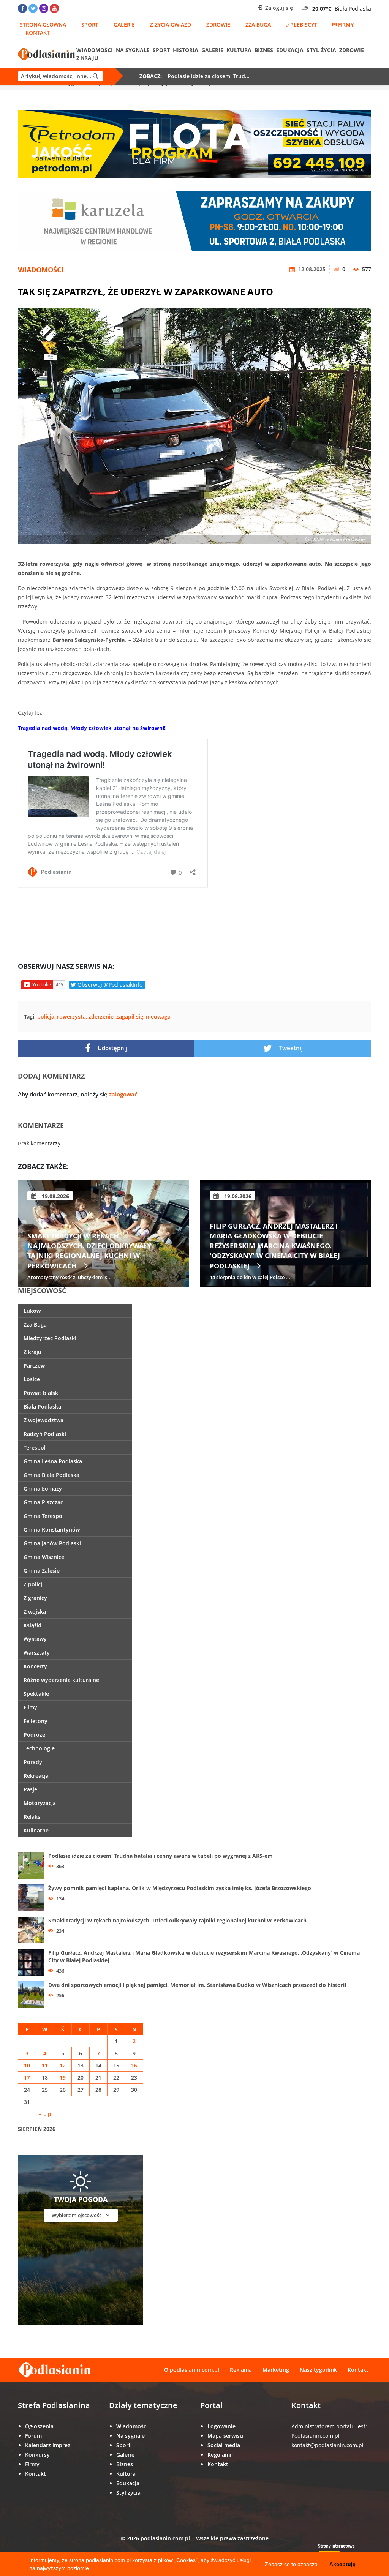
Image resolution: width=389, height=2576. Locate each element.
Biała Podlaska (42, 1406)
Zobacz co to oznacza (291, 2564)
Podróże (34, 1735)
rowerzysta (71, 1016)
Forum (33, 2436)
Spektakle (36, 1694)
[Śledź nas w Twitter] (33, 8)
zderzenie (101, 1016)
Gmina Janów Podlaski (52, 1543)
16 (134, 2065)
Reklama (241, 2370)
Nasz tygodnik (318, 2370)
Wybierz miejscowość (77, 2215)
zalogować (123, 1094)
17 (27, 2078)
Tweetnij (290, 1048)
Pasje (30, 1789)
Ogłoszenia (39, 2426)
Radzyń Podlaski (45, 1434)
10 (27, 2065)
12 (63, 2065)
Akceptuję (342, 2564)
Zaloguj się (278, 8)
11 (45, 2065)
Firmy (346, 24)
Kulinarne (36, 1830)
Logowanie (221, 2426)
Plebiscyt (304, 24)
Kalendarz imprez (48, 2445)
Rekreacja (36, 1776)
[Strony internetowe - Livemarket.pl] (343, 2552)
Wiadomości (95, 50)
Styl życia (321, 50)
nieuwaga (158, 1016)
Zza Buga (258, 24)
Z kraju (87, 58)
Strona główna (43, 24)
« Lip (45, 2114)
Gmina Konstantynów (52, 1530)
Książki (32, 1625)
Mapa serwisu (225, 2436)
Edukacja (290, 50)
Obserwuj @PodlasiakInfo (109, 985)
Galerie (124, 24)
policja (46, 1016)
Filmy (30, 1707)
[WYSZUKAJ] (61, 76)
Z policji (34, 1584)
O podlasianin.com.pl (192, 2370)
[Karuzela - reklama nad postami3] (194, 221)
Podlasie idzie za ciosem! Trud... (209, 76)
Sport (90, 24)
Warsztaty (37, 1653)
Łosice (32, 1379)
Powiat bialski (42, 1393)
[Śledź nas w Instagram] (44, 8)
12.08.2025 (311, 269)
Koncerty (35, 1666)
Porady (33, 1762)
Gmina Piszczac (43, 1502)
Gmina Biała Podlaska (51, 1475)
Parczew (34, 1365)
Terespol (35, 1448)
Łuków (32, 1311)
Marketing (276, 2370)
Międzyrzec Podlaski (50, 1338)
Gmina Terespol (44, 1516)
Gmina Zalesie (42, 1571)
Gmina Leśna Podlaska (53, 1461)
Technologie (39, 1748)
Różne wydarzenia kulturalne (61, 1680)
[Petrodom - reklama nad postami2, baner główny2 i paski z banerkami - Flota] (194, 143)
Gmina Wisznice (44, 1557)
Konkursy (37, 2455)
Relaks (32, 1817)
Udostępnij (112, 1048)
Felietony (36, 1721)
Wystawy (35, 1639)
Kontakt (38, 32)
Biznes (264, 50)
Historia (186, 50)
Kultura (239, 50)
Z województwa (43, 1420)
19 (63, 2078)
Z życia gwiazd (171, 24)
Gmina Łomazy (43, 1489)
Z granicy (35, 1598)
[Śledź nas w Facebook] (22, 8)
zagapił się (130, 1016)
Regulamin (221, 2455)
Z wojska (35, 1612)
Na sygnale (133, 50)
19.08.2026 (55, 1196)
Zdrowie (218, 24)
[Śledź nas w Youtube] (54, 8)
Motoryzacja (40, 1803)
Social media (224, 2445)
